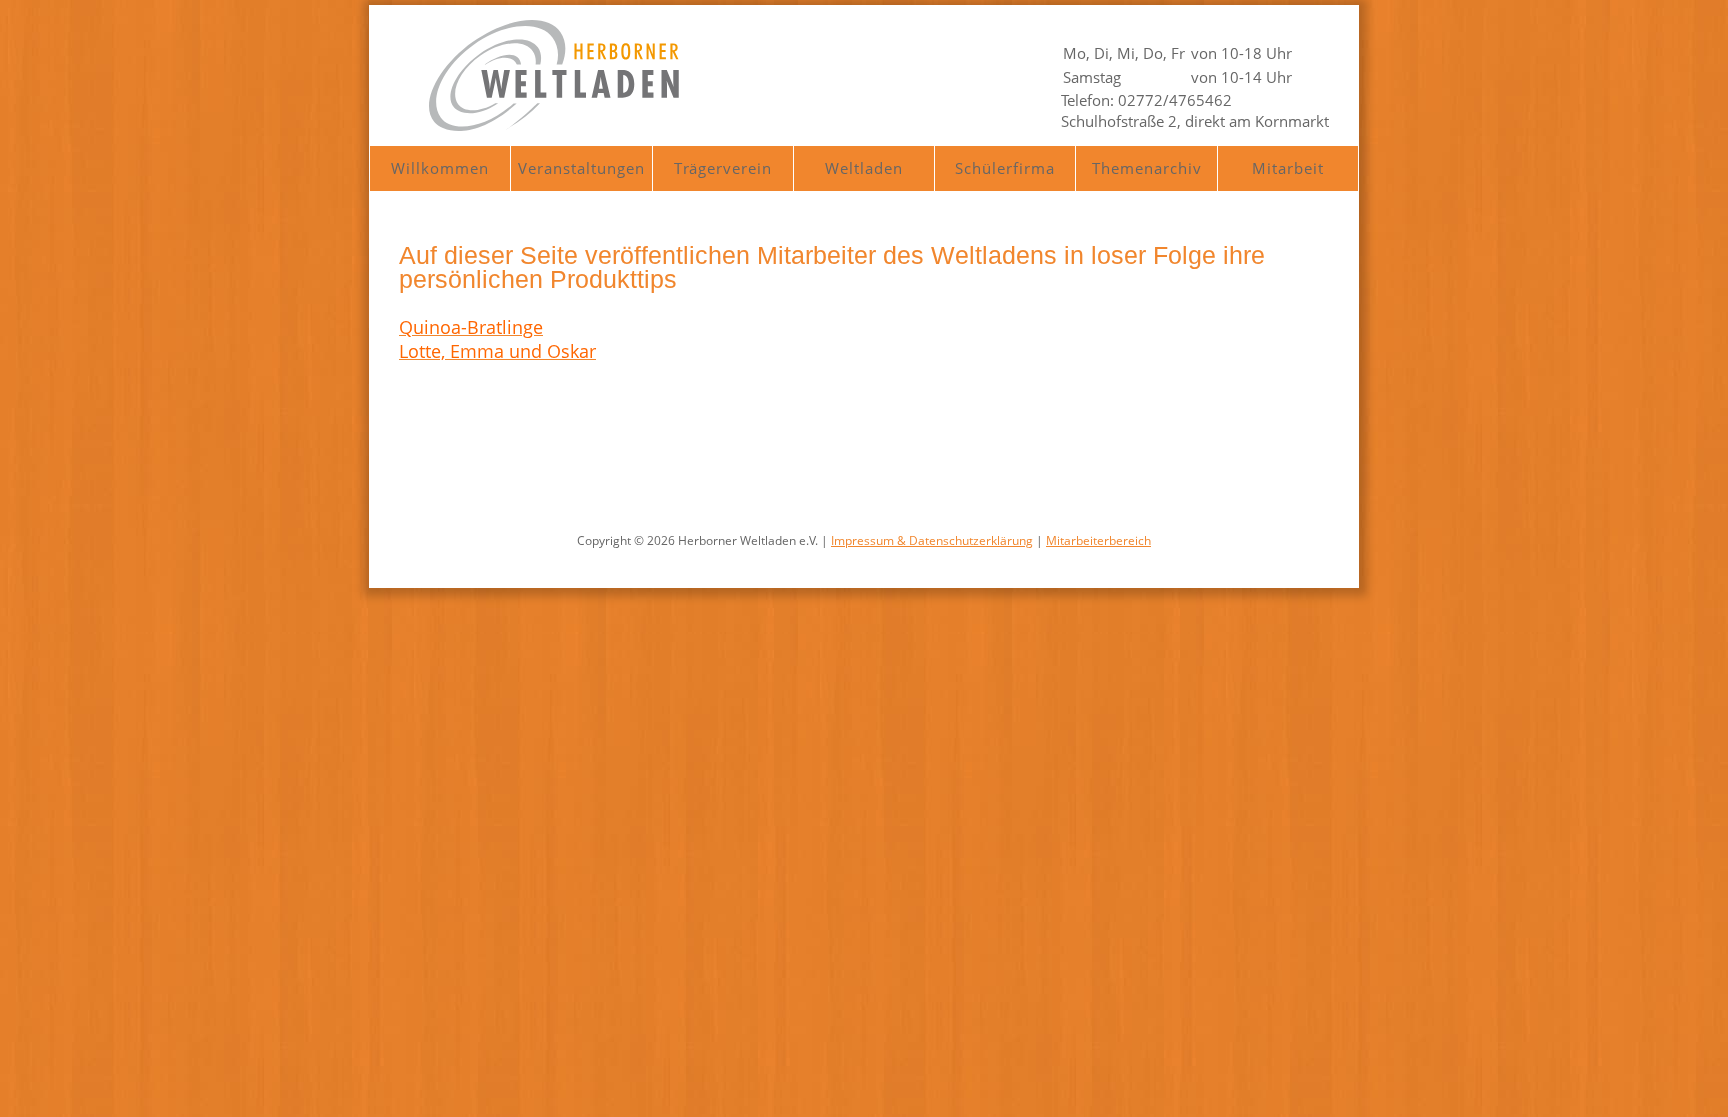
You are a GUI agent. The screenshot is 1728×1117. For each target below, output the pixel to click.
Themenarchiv (1147, 168)
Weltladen (864, 168)
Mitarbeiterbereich (1098, 540)
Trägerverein (723, 168)
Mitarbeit (1288, 168)
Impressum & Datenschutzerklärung (932, 540)
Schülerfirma (1005, 168)
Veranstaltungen (581, 168)
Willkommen (440, 168)
